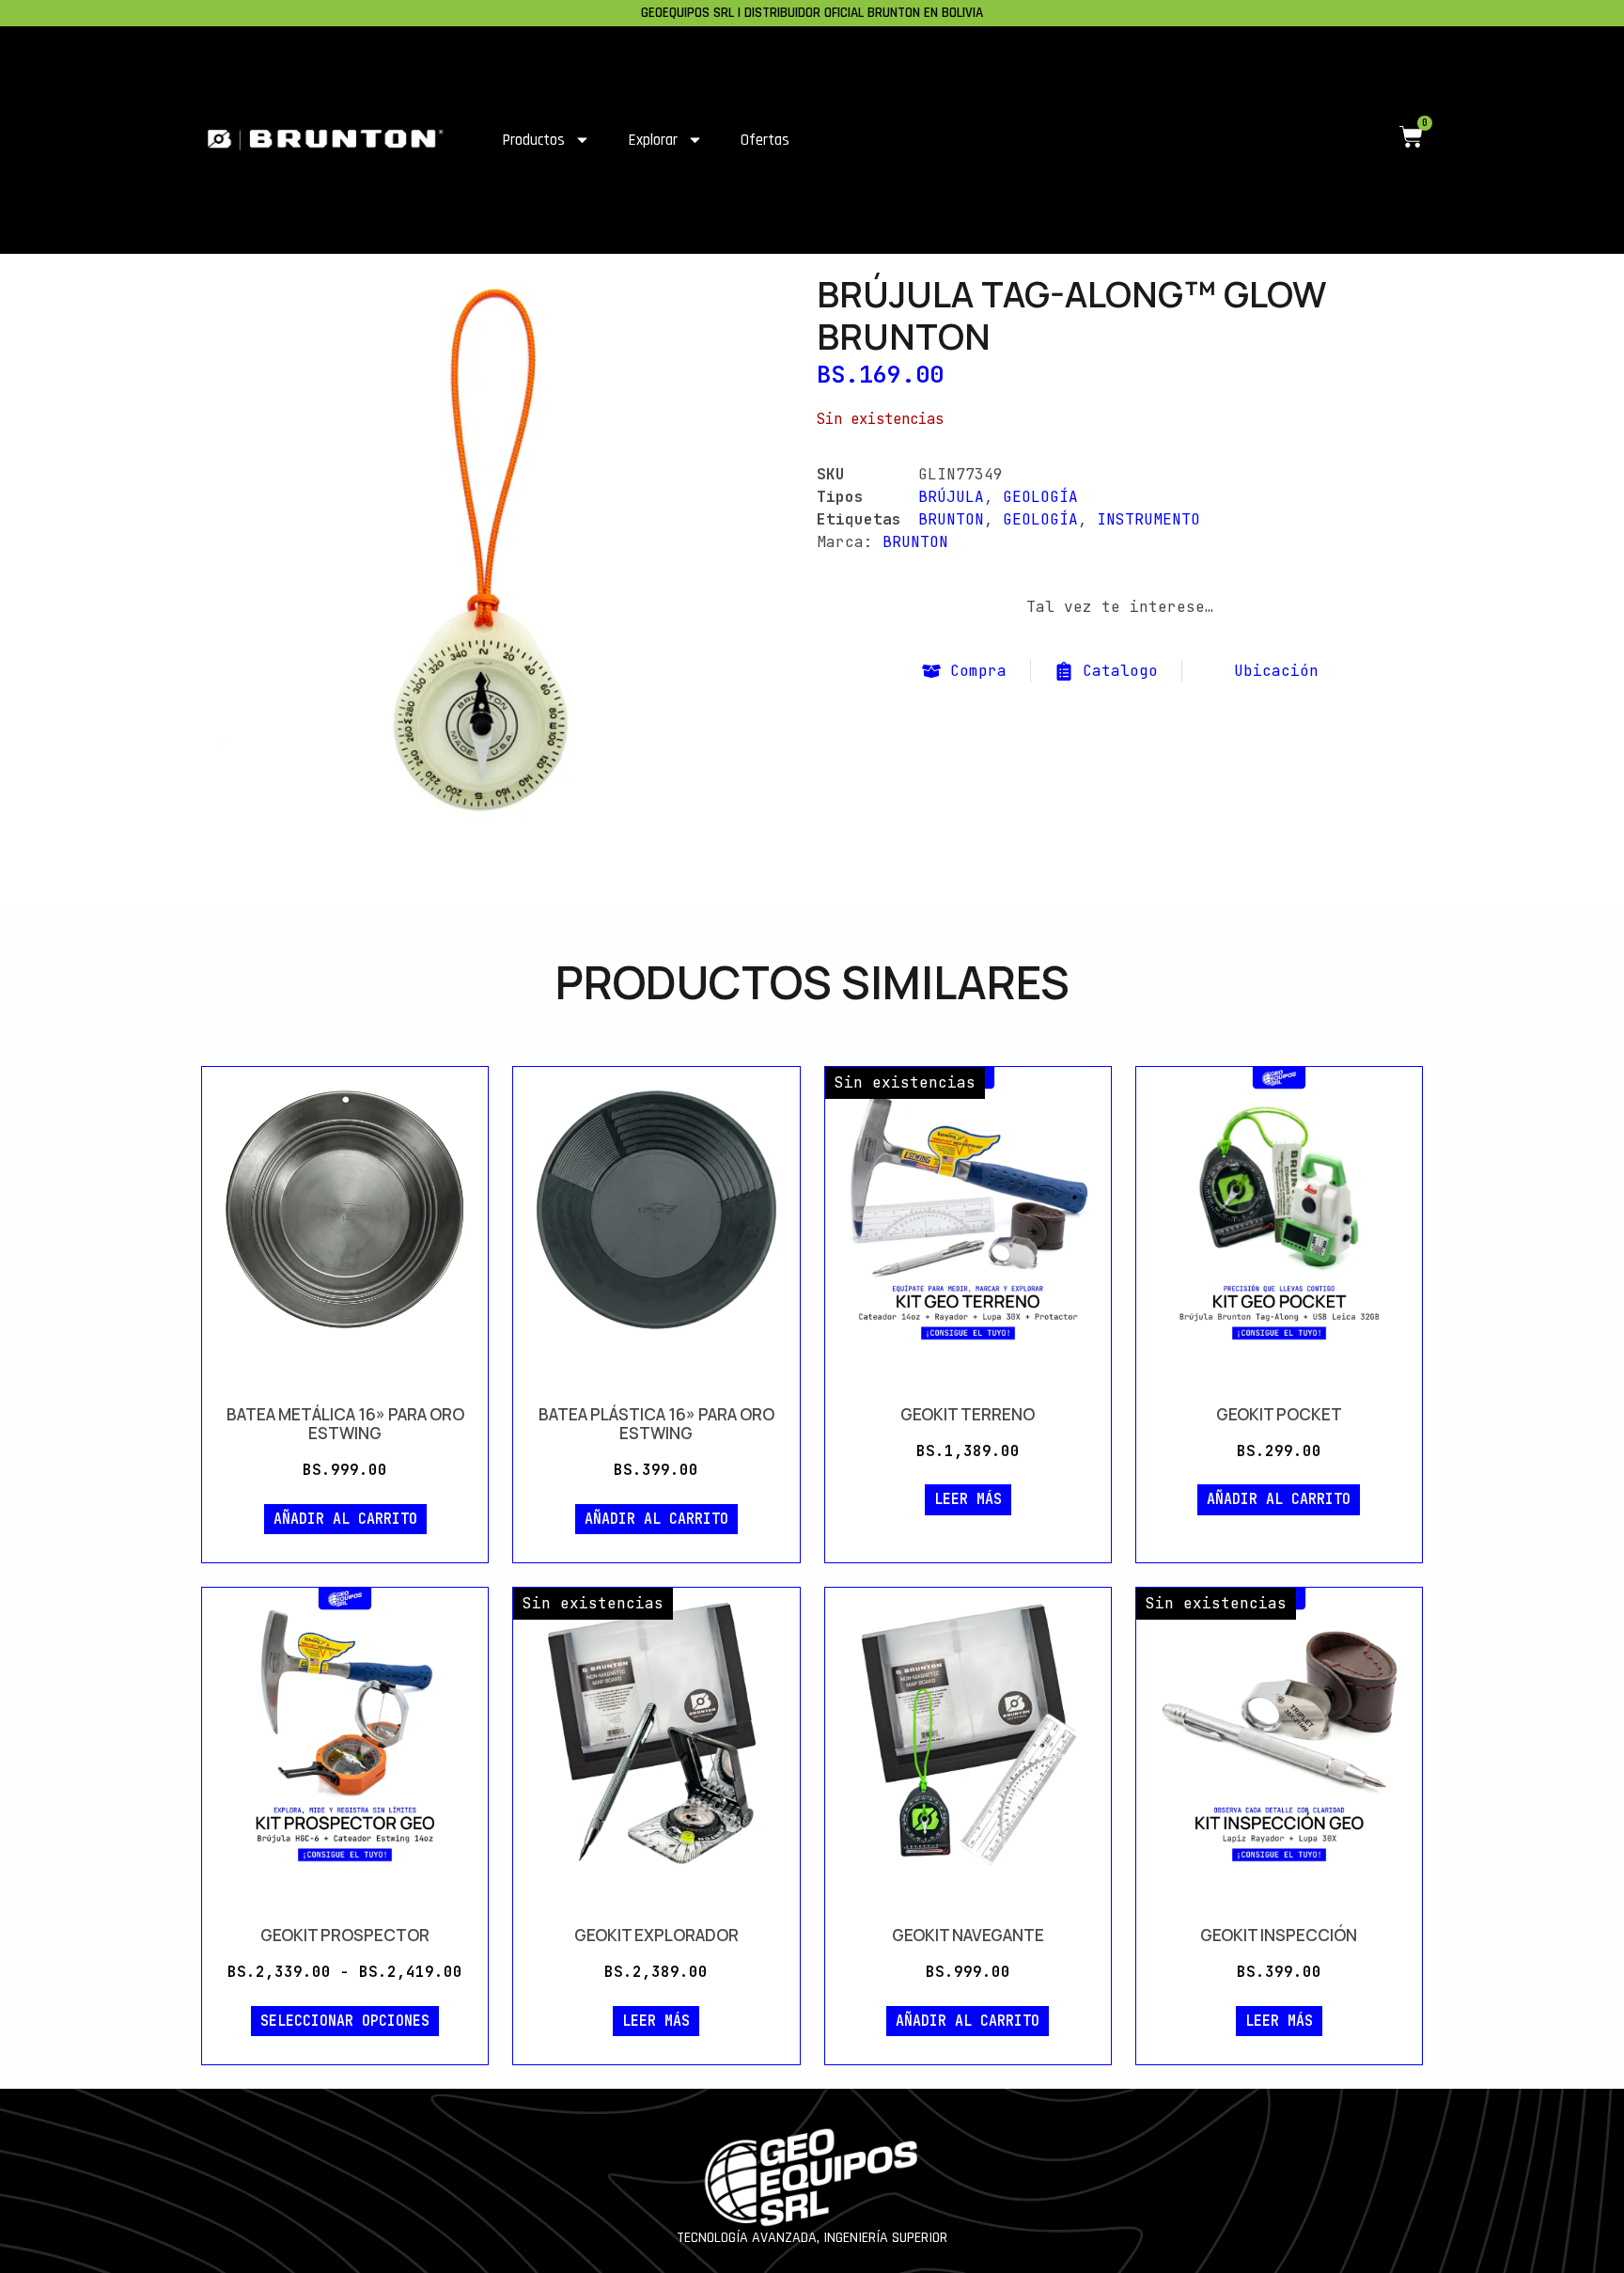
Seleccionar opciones (345, 2021)
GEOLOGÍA (1040, 497)
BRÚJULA (951, 497)
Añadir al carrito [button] (345, 1519)
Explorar (653, 140)
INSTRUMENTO (1148, 519)
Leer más (968, 1499)
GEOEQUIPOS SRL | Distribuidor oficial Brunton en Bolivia (812, 13)
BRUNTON (951, 519)
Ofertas (765, 140)
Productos (533, 140)
